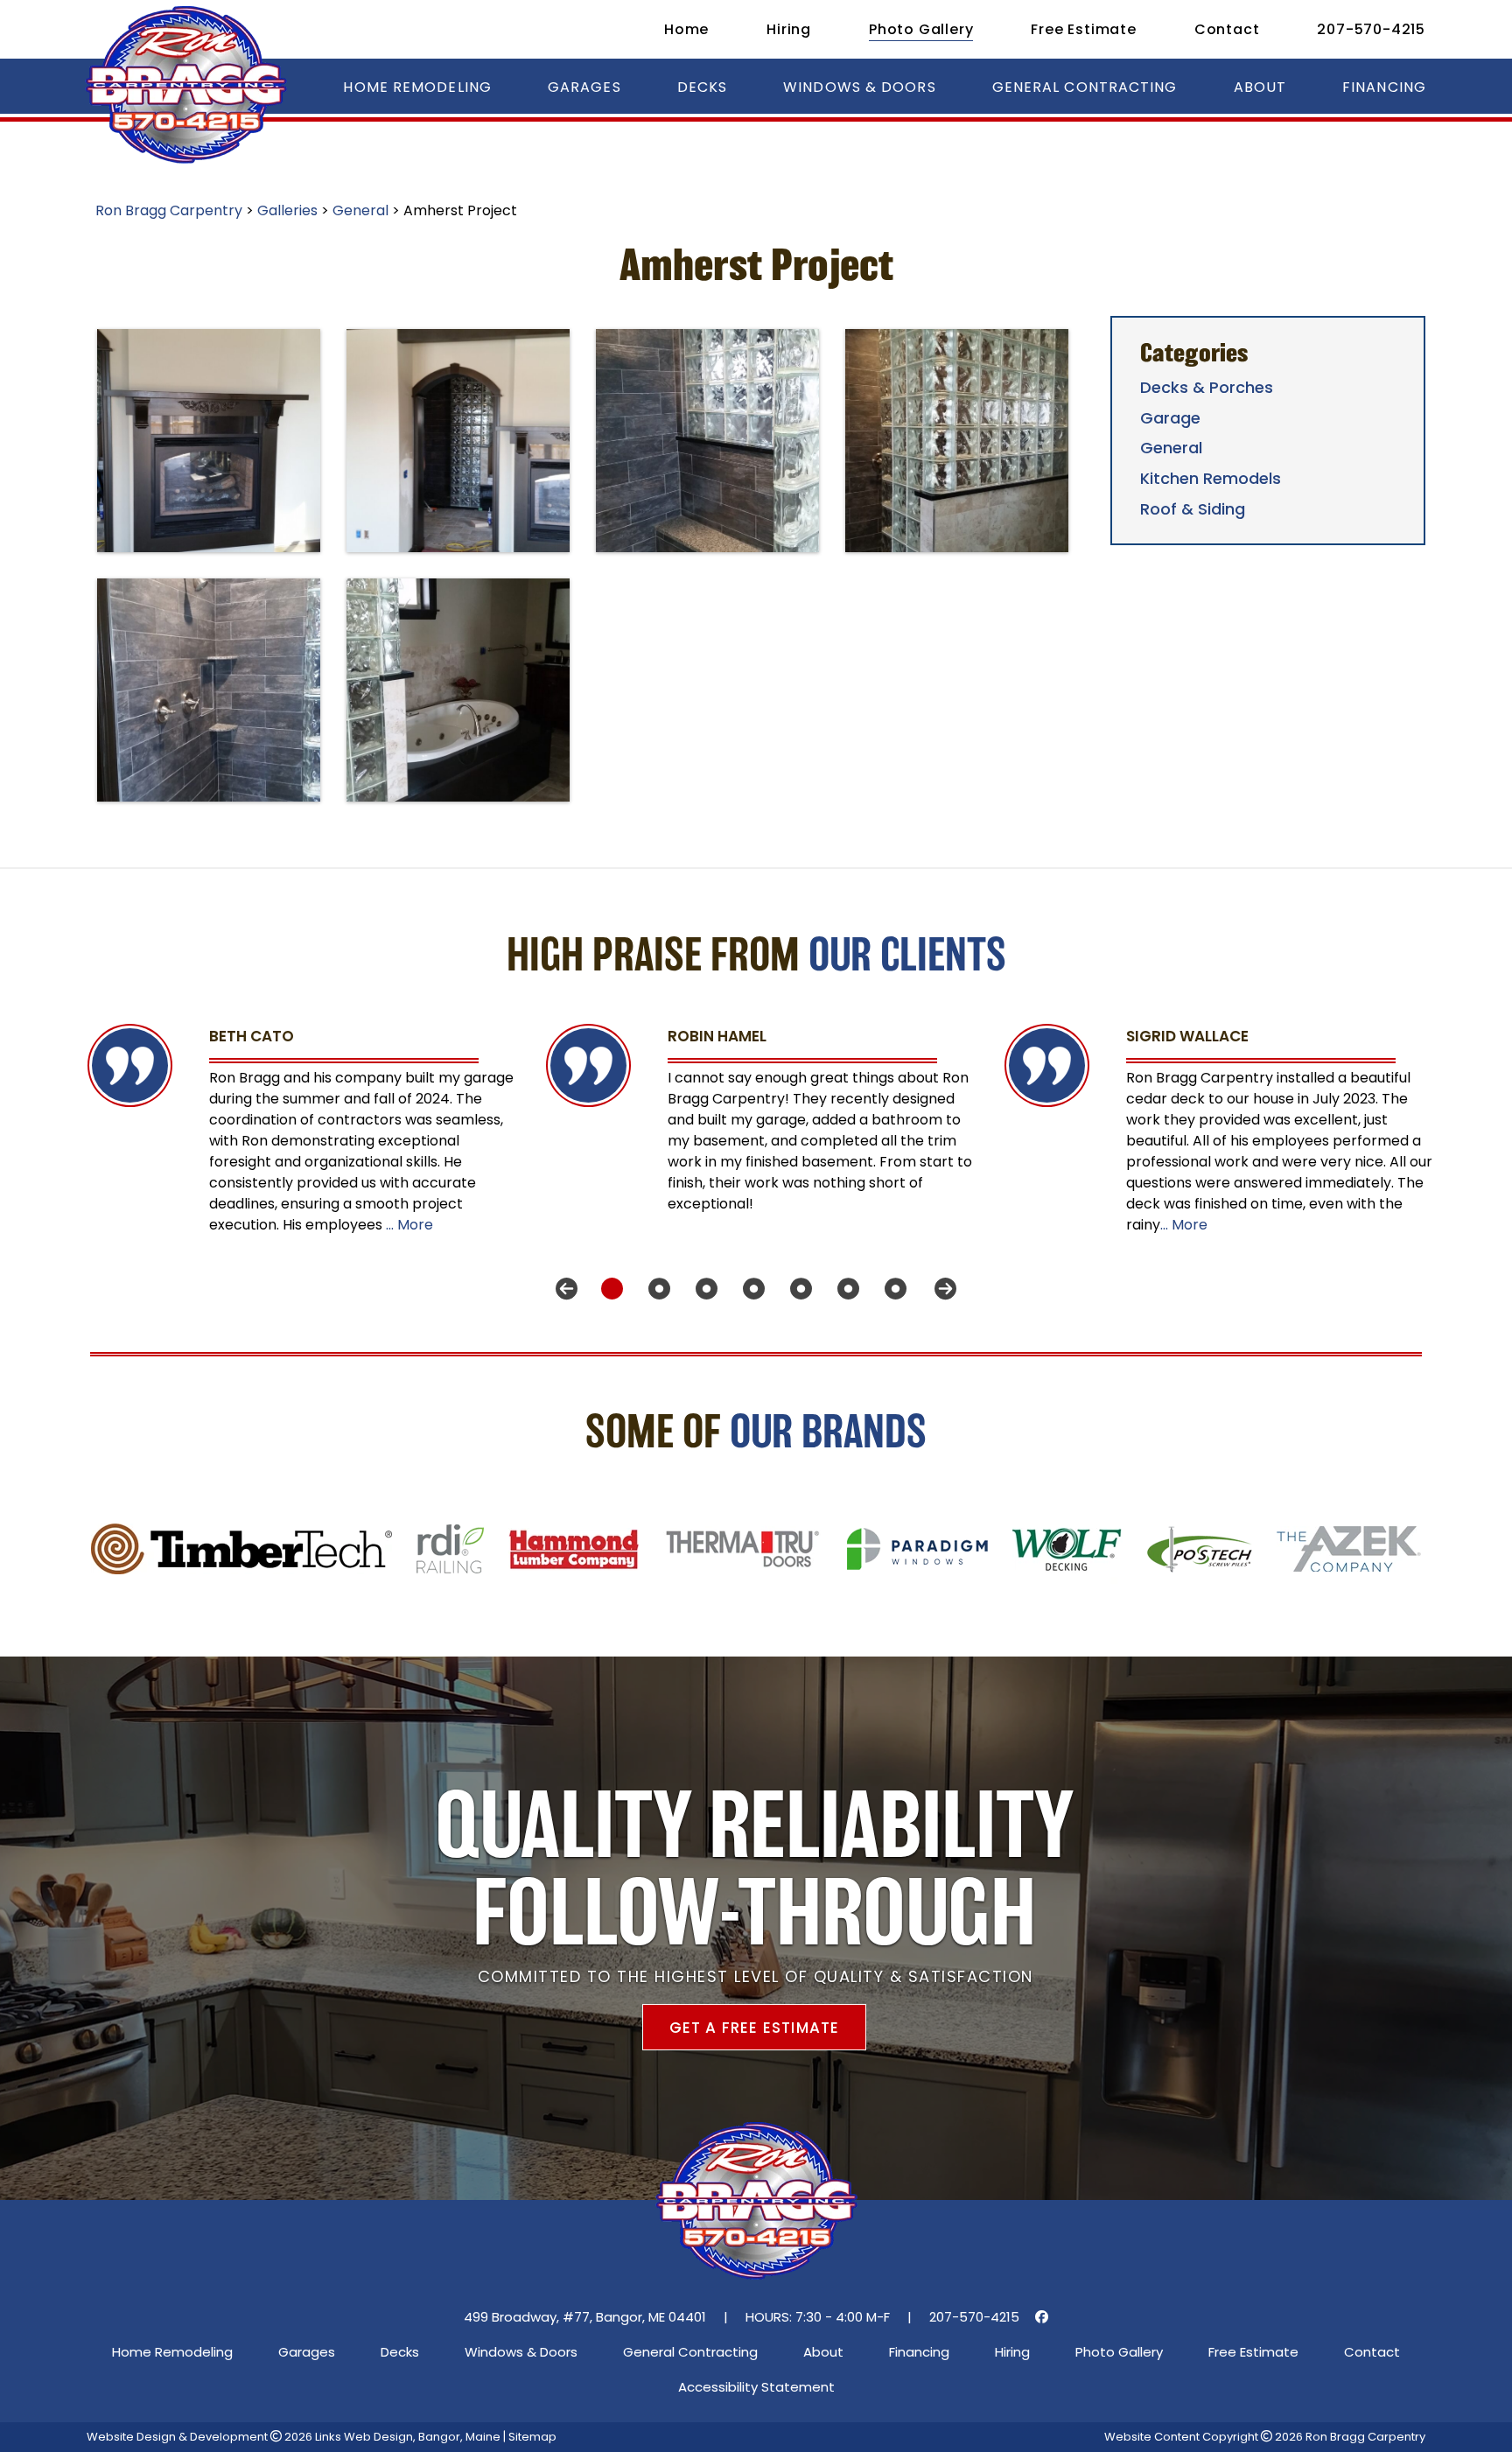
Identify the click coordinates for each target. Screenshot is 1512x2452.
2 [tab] (653, 1289)
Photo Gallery (921, 29)
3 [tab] (700, 1289)
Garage (1170, 418)
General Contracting (1085, 87)
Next (945, 1289)
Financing (1384, 87)
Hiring (789, 29)
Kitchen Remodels (1211, 478)
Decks (703, 87)
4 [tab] (747, 1289)
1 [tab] (605, 1289)
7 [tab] (889, 1289)
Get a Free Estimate (755, 2028)
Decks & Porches (1207, 387)
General (1171, 448)
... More (409, 1225)
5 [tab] (794, 1289)
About (1260, 87)
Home (686, 29)
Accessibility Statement (756, 2387)
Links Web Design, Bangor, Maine (409, 2437)
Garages (584, 87)
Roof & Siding (1193, 509)
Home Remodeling (417, 87)
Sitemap (532, 2437)
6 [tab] (842, 1289)
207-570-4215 (1371, 29)
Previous (567, 1289)
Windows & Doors (860, 87)
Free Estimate (1083, 29)
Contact (1227, 29)
